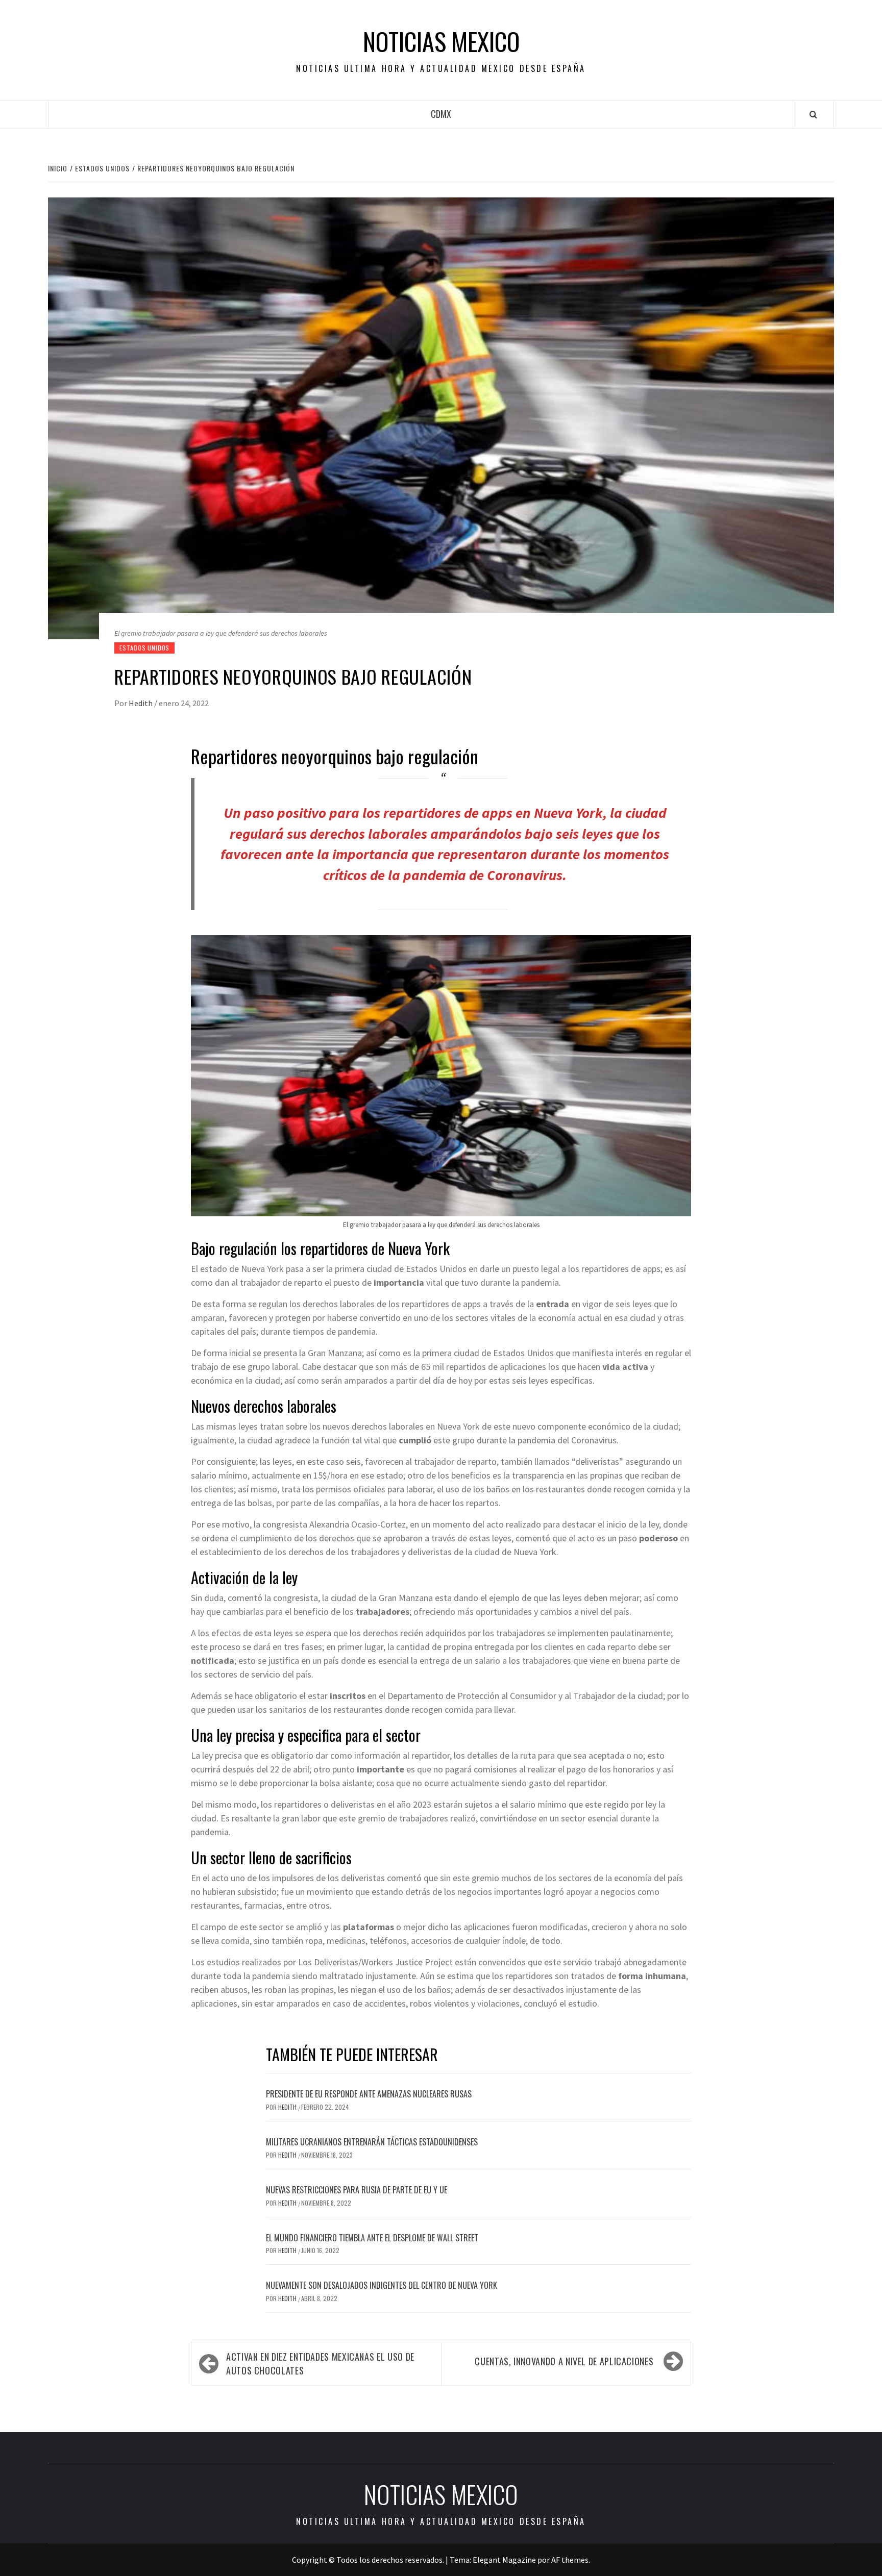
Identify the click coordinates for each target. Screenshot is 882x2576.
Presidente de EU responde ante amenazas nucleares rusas (369, 2094)
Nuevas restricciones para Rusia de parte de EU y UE (357, 2190)
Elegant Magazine (504, 2560)
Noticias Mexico (441, 41)
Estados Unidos (144, 648)
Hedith (141, 703)
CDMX (441, 114)
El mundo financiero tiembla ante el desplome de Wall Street (372, 2238)
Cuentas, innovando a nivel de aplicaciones (564, 2361)
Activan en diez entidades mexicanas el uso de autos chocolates (320, 2364)
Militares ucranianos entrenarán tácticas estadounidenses (372, 2142)
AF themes (570, 2560)
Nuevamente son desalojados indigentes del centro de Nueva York (382, 2285)
